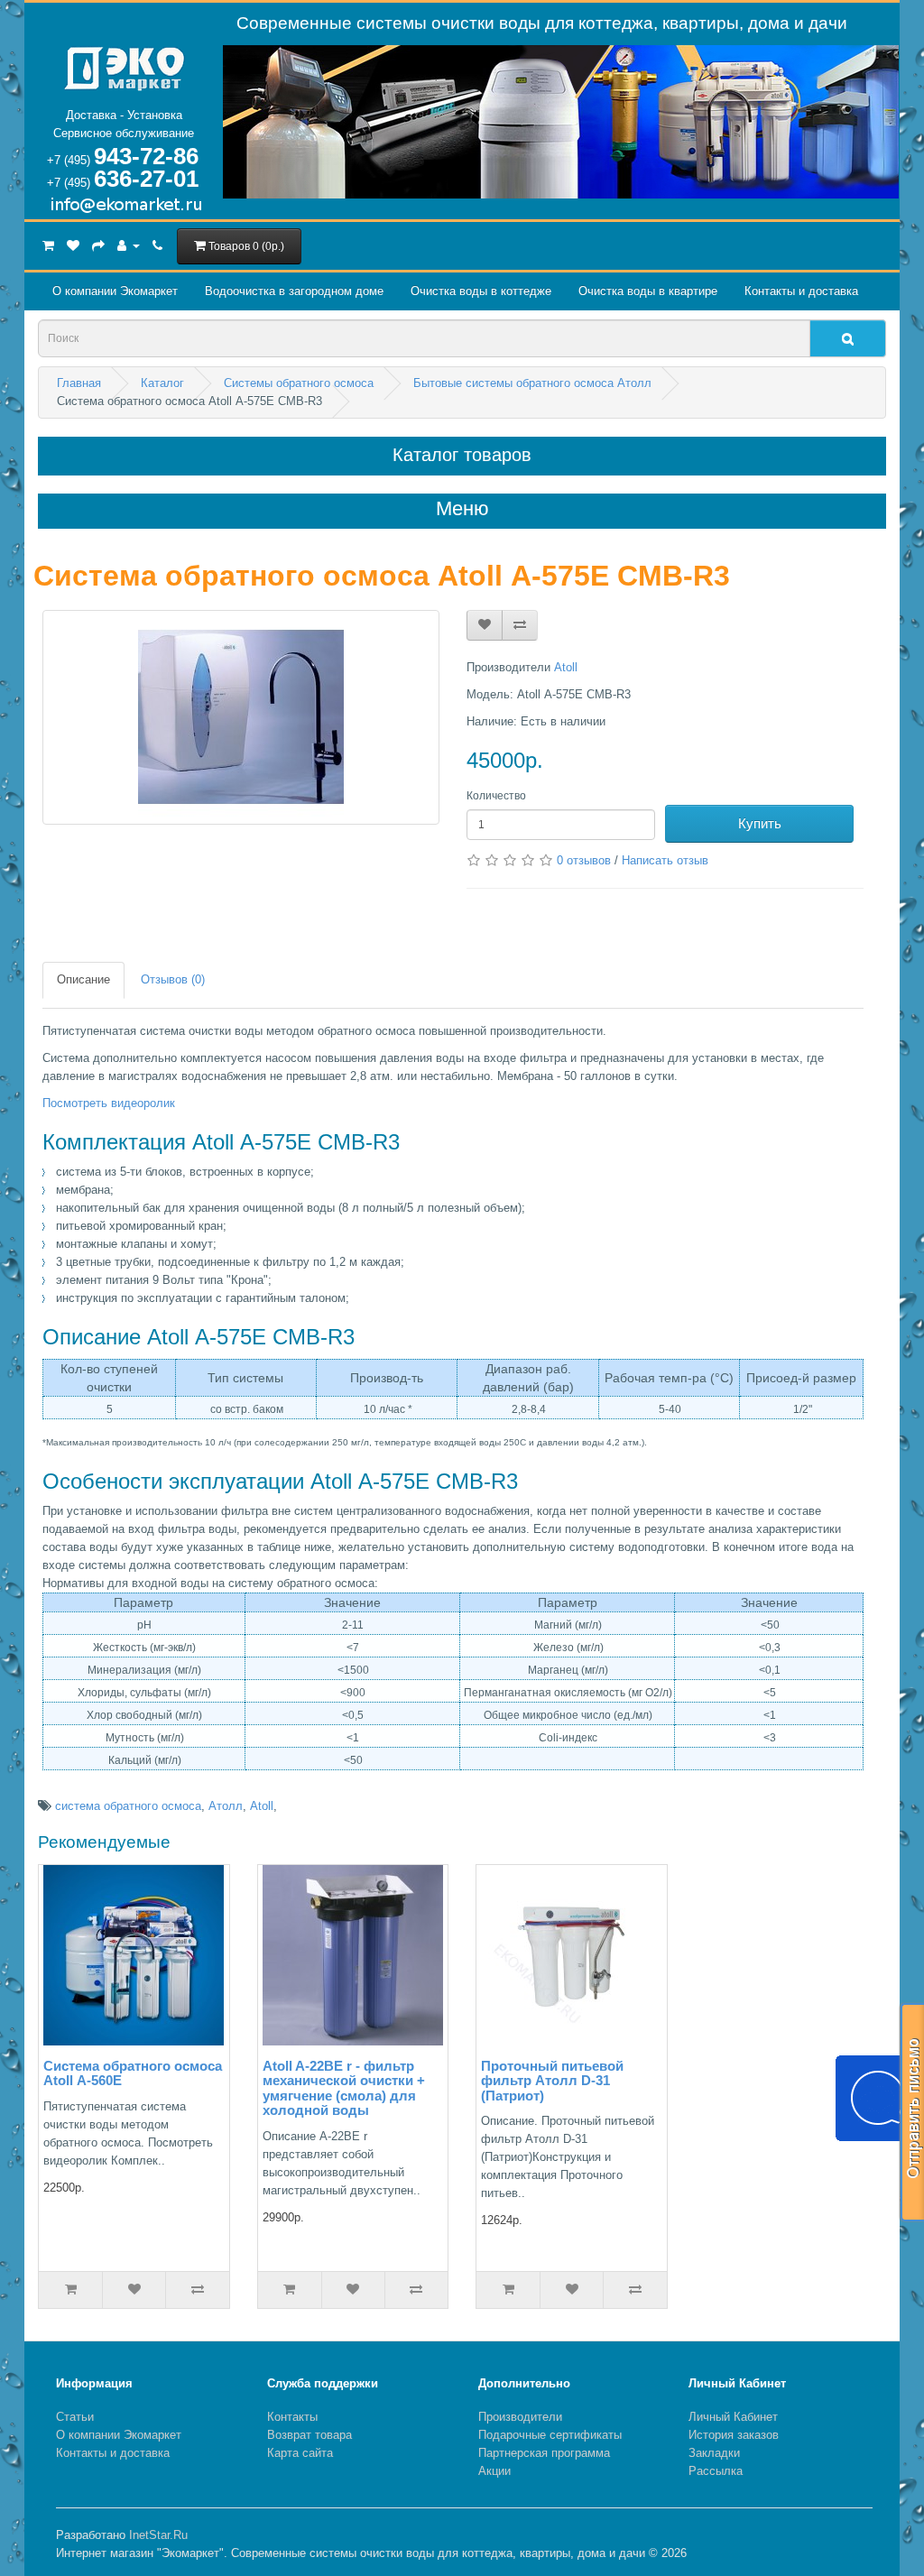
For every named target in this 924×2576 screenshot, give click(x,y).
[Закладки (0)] (73, 245)
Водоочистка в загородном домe (294, 291)
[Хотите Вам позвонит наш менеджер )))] (879, 2098)
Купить (760, 823)
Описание (83, 979)
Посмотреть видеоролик (109, 1103)
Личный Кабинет (733, 2417)
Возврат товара (310, 2435)
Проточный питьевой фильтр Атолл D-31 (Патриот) (552, 2081)
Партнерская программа (544, 2453)
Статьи (75, 2417)
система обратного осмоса (128, 1806)
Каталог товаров (462, 455)
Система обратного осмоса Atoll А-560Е (133, 2073)
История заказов (734, 2435)
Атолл (226, 1806)
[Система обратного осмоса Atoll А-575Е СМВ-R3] (241, 717)
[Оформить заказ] (98, 245)
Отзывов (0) (173, 979)
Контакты (292, 2417)
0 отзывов (584, 860)
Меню (462, 509)
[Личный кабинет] (129, 245)
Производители (520, 2417)
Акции (494, 2471)
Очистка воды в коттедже (481, 291)
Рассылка (716, 2471)
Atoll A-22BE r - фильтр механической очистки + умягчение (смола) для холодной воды (344, 2088)
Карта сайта (300, 2453)
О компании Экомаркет (115, 291)
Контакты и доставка (801, 291)
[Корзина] (48, 245)
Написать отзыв (665, 860)
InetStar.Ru (158, 2535)
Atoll (566, 667)
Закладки (714, 2453)
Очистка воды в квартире (648, 291)
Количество (496, 796)
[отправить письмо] (912, 2112)
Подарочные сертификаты (550, 2435)
